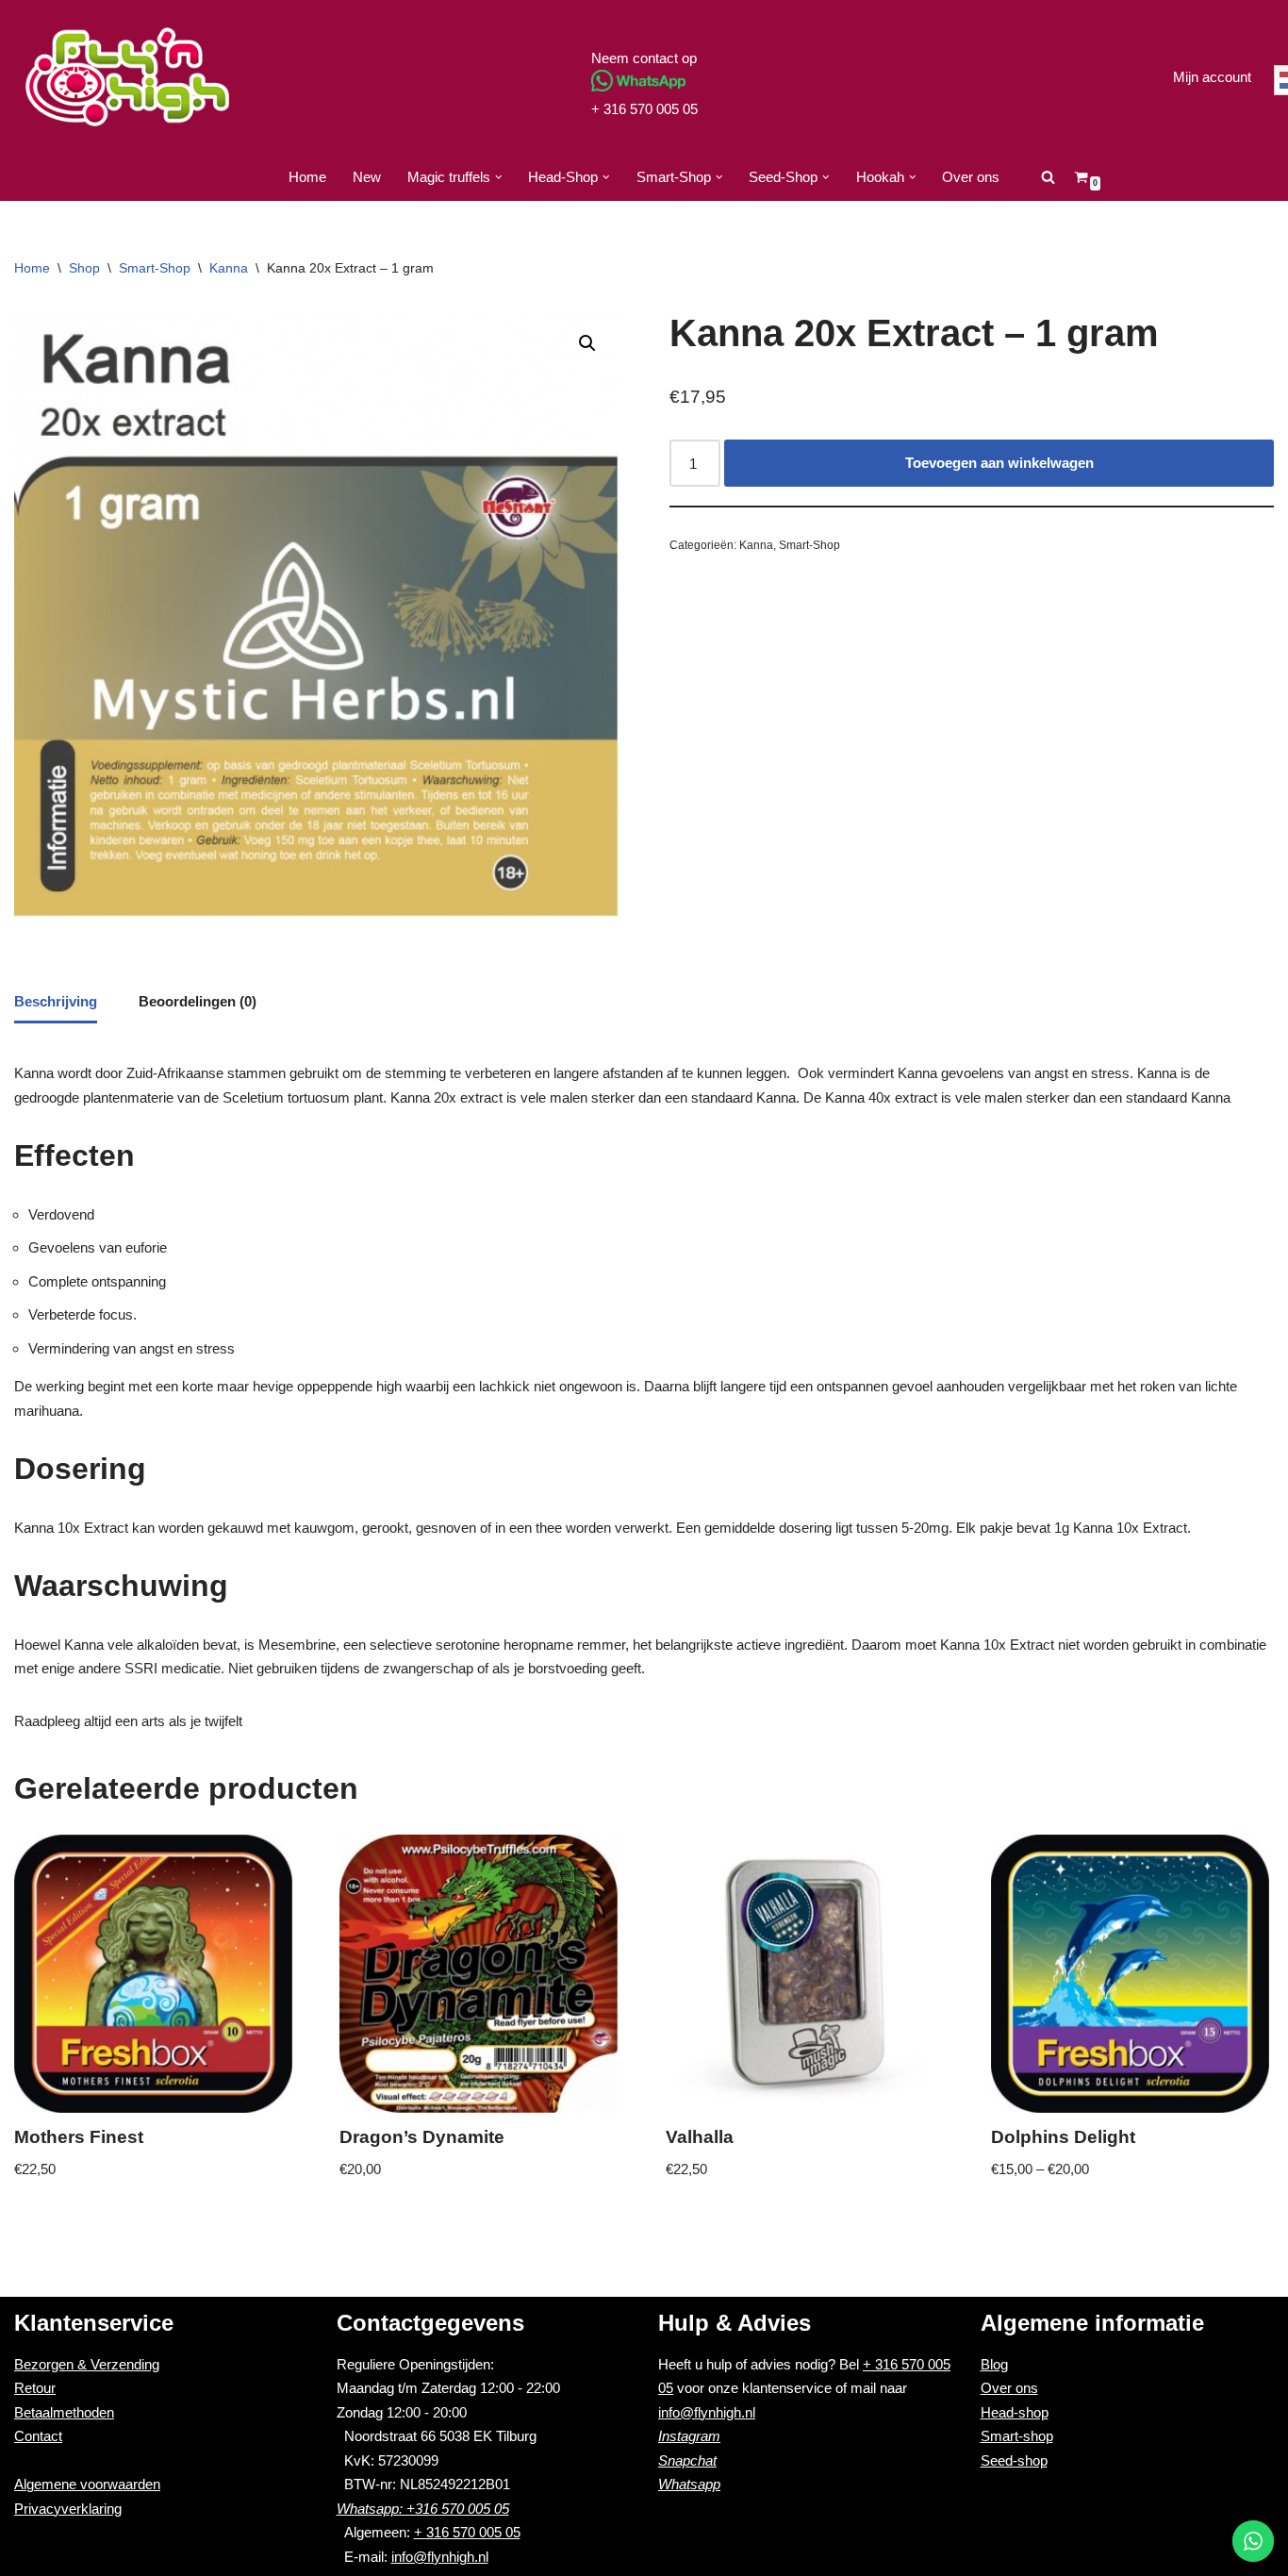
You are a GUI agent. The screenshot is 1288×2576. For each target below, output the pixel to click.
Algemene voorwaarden (87, 2484)
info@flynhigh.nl (440, 2557)
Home (307, 177)
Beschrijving (56, 1001)
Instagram (689, 2436)
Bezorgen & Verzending (87, 2364)
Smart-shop (1017, 2436)
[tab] (56, 1004)
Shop (84, 268)
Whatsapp (689, 2484)
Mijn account (1212, 77)
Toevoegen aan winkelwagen (999, 463)
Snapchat (687, 2460)
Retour (35, 2388)
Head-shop (1015, 2412)
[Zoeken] (1048, 177)
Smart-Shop (155, 268)
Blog (994, 2364)
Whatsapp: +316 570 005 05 (423, 2509)
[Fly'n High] (127, 77)
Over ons (971, 177)
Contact (38, 2436)
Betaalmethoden (64, 2412)
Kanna (229, 268)
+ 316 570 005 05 (644, 109)
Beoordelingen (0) (198, 1001)
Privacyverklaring (68, 2509)
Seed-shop (1014, 2460)
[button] (499, 177)
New (367, 177)
